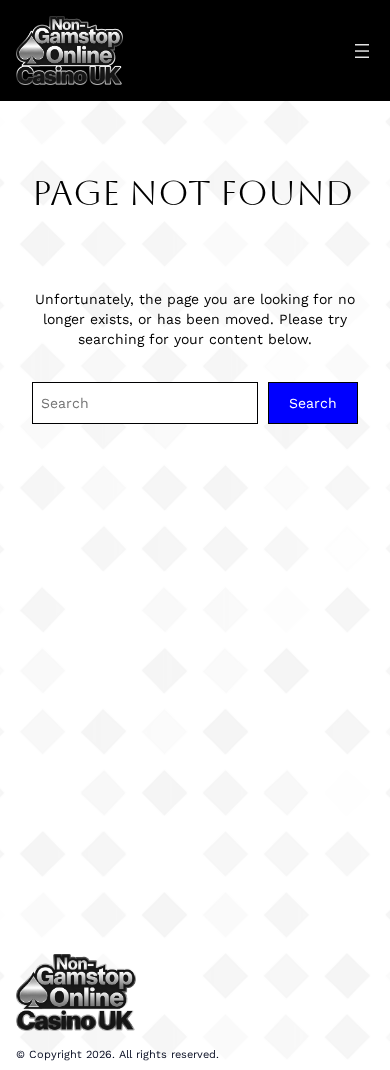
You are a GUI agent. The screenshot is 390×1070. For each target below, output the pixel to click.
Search (313, 403)
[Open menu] (362, 51)
